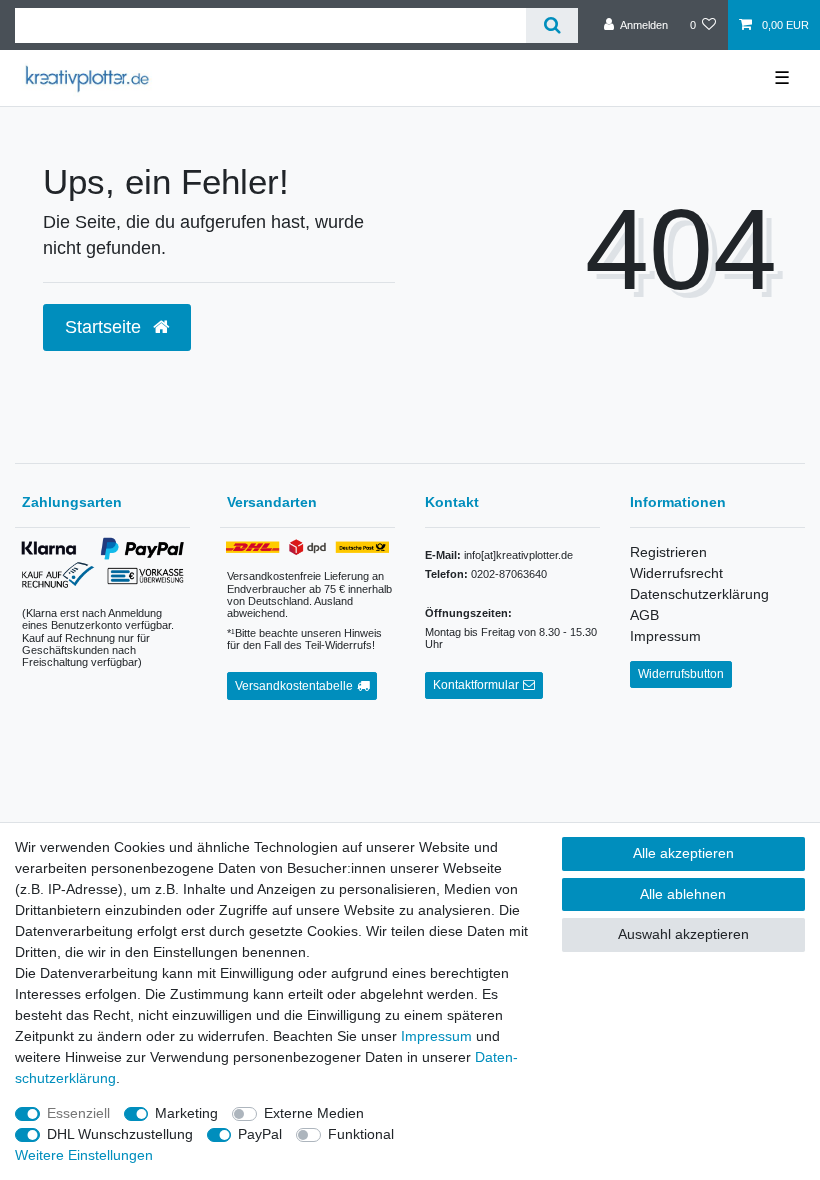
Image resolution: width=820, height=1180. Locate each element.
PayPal (260, 1134)
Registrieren (668, 552)
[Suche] (551, 25)
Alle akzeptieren (683, 853)
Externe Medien (314, 1113)
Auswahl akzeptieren (683, 934)
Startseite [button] (105, 327)
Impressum (665, 636)
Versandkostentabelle (294, 686)
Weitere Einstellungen (84, 1155)
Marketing (186, 1113)
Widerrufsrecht (676, 573)
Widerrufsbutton (681, 674)
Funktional (361, 1134)
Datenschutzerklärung (699, 594)
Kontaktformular (476, 685)
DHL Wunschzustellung (120, 1134)
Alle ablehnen (683, 894)
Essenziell (78, 1113)
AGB (644, 615)
